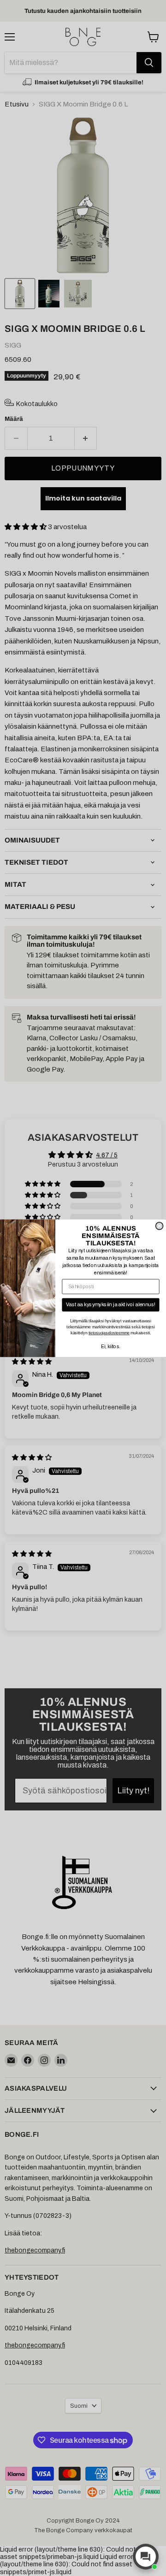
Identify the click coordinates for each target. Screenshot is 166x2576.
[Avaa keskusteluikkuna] (146, 2557)
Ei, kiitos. (111, 1347)
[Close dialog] (160, 1226)
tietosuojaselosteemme (109, 1333)
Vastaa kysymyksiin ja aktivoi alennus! (111, 1304)
